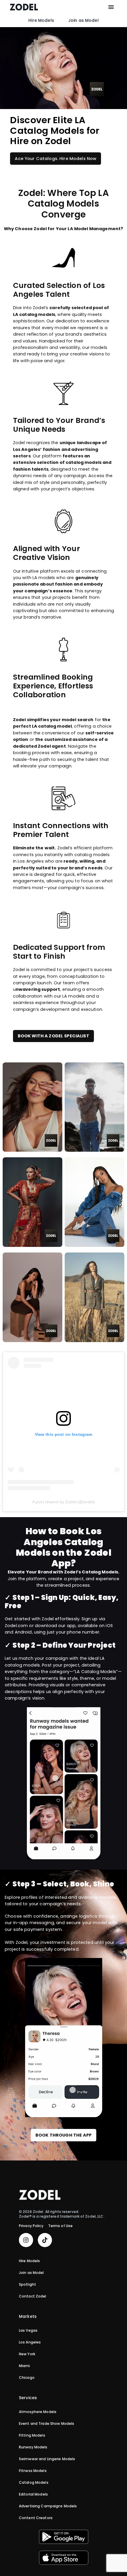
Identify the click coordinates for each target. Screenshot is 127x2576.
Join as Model (83, 20)
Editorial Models (33, 2495)
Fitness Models (33, 2471)
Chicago (27, 2378)
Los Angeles (30, 2343)
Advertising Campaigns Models (48, 2506)
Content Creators (36, 2518)
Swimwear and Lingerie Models (47, 2459)
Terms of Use (60, 2226)
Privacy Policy (31, 2226)
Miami (25, 2366)
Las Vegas (28, 2331)
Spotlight (27, 2285)
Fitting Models (32, 2436)
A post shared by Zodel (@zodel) (63, 1502)
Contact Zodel (33, 2297)
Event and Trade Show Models (47, 2424)
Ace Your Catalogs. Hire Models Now (56, 159)
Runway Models (33, 2448)
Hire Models (41, 20)
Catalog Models (34, 2483)
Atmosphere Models (38, 2412)
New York (27, 2354)
